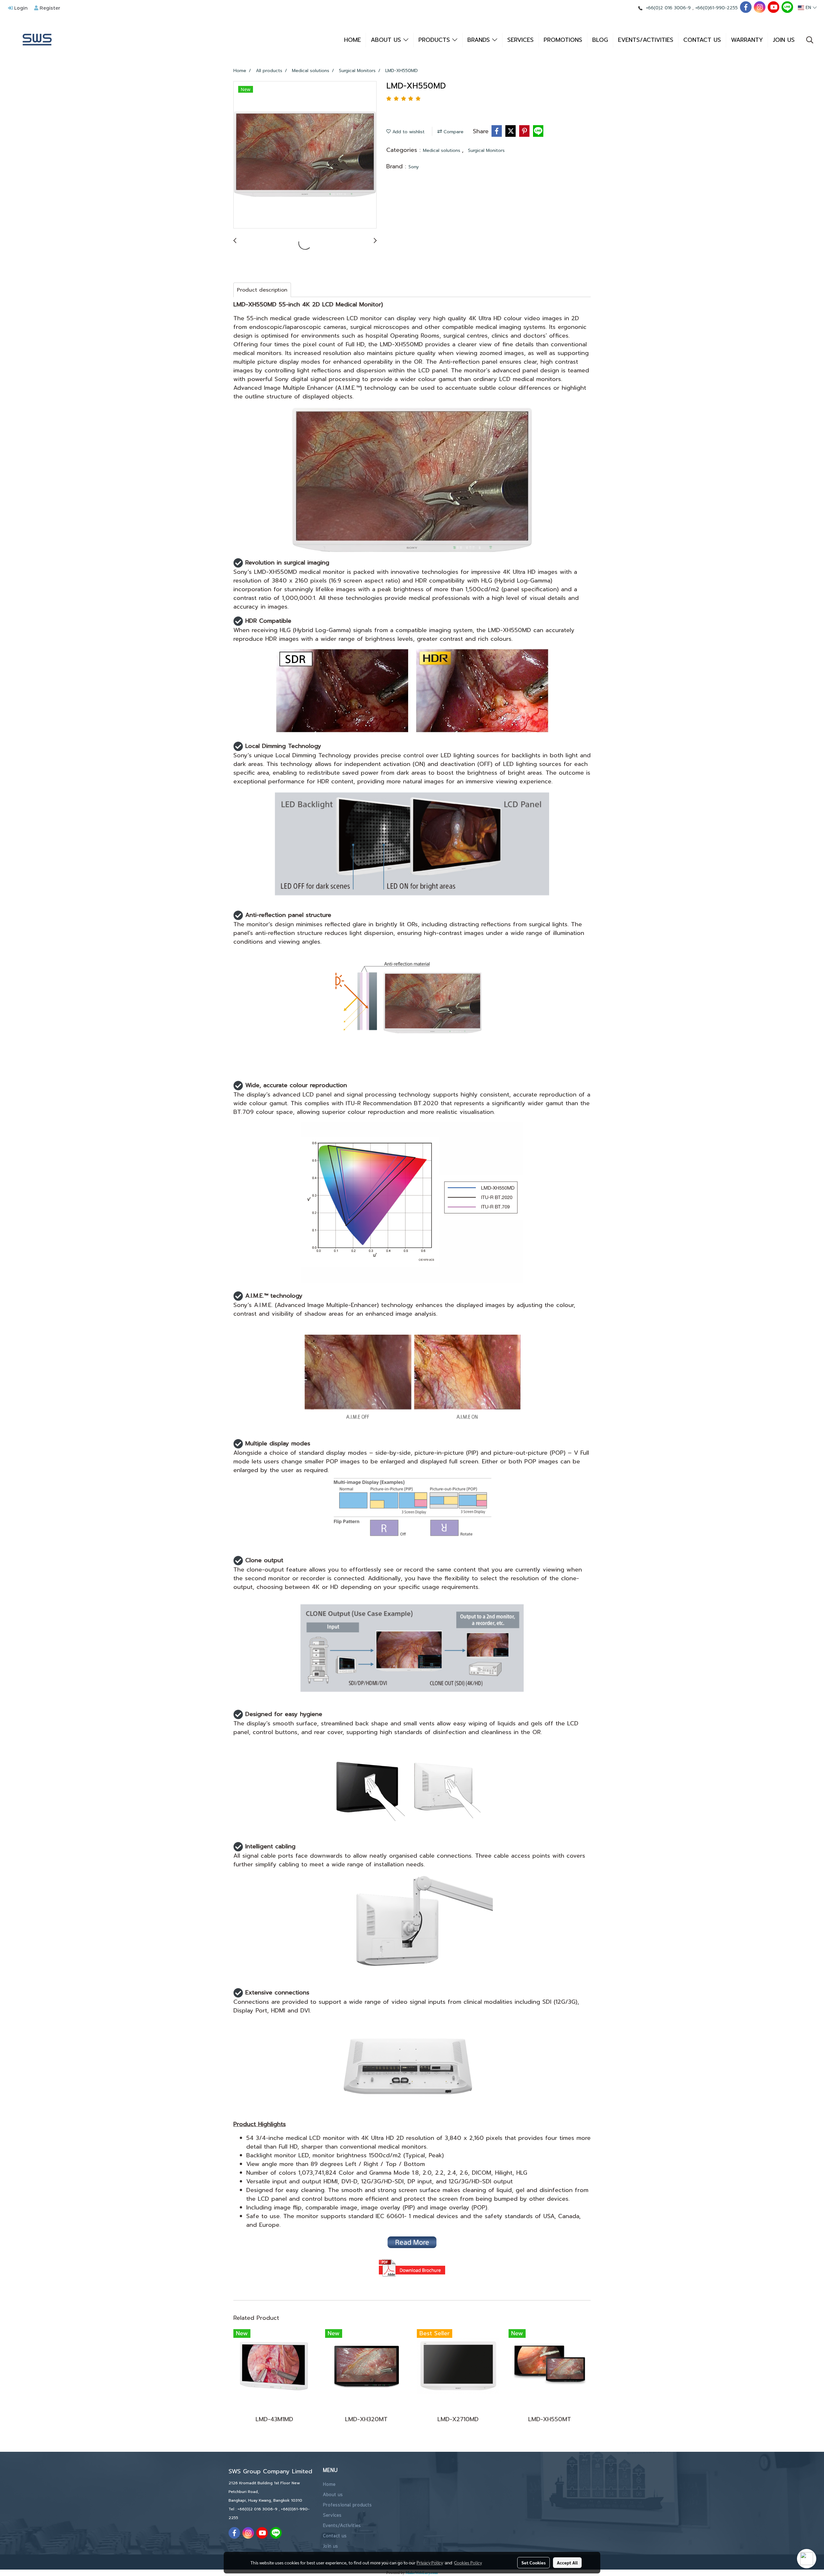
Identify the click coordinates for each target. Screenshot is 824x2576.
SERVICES (520, 40)
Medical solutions (442, 150)
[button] (810, 40)
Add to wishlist (408, 132)
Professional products (347, 2505)
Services (332, 2515)
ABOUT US (387, 40)
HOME (352, 40)
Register (49, 8)
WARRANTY (747, 40)
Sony (414, 167)
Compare (453, 132)
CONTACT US (702, 40)
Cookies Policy (468, 2562)
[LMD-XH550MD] (305, 155)
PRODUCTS (435, 40)
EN (808, 8)
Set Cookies (534, 2562)
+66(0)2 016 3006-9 (668, 8)
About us (333, 2495)
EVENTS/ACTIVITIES (646, 40)
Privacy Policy (430, 2562)
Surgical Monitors (486, 150)
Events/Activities (342, 2526)
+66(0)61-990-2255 (716, 8)
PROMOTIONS (563, 40)
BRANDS (480, 40)
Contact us (335, 2536)
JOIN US (784, 40)
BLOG (600, 40)
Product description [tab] (262, 290)
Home (329, 2485)
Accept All (567, 2562)
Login (20, 8)
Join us (330, 2546)
